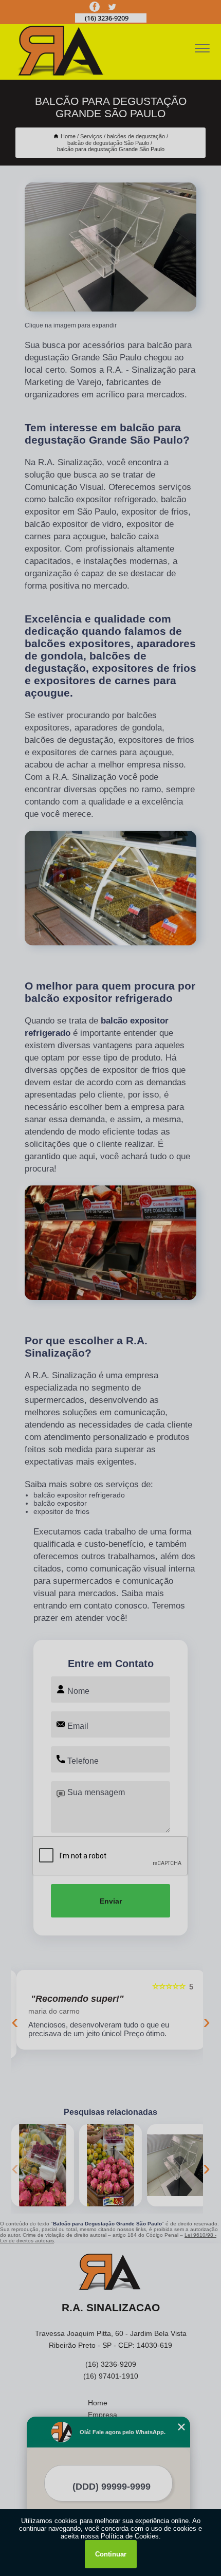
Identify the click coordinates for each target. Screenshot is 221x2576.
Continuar (111, 2554)
